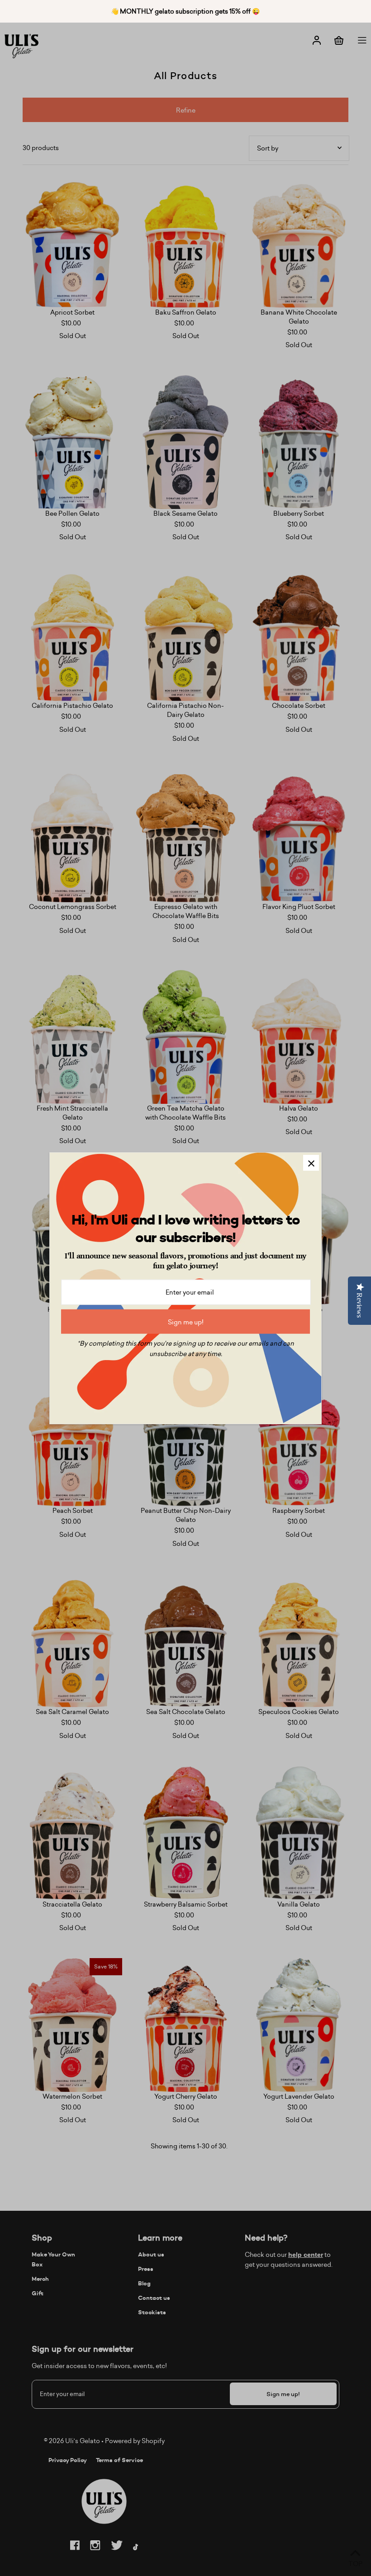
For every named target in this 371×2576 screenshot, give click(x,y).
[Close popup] (311, 1163)
